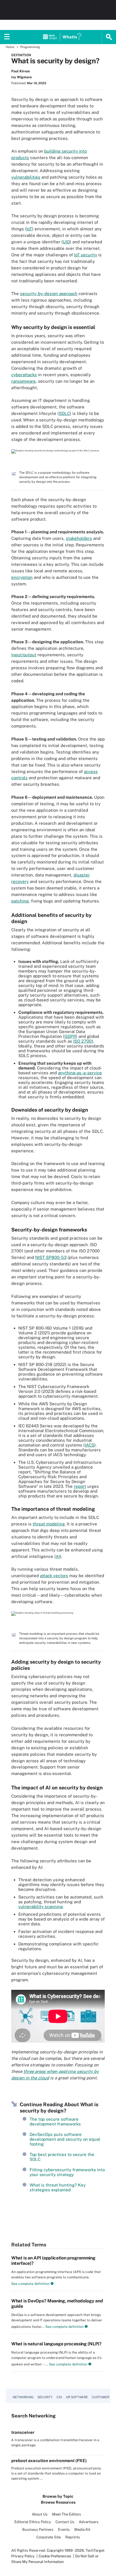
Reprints (73, 2537)
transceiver (23, 2432)
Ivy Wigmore (22, 77)
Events (64, 2530)
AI (58, 1556)
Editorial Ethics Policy (33, 2522)
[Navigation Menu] (7, 37)
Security (45, 2397)
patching (20, 901)
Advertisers (89, 2522)
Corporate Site (49, 2537)
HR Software (77, 2397)
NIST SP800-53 (51, 1257)
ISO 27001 (83, 1041)
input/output (24, 655)
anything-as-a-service (80, 1073)
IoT (29, 229)
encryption (22, 577)
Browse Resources (58, 2502)
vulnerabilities (26, 177)
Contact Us (65, 2522)
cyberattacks (24, 375)
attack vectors (54, 1576)
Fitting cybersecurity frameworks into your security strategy (67, 2172)
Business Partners (38, 2530)
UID (66, 242)
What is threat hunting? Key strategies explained (58, 2187)
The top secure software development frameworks (55, 2122)
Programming (30, 47)
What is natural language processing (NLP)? (56, 2344)
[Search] (109, 37)
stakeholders (79, 538)
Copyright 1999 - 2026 (65, 2550)
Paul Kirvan (21, 71)
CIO (59, 2397)
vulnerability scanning (41, 1907)
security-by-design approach (49, 294)
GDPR (70, 1036)
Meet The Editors (67, 2514)
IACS (90, 1445)
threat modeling (49, 1524)
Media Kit (82, 2530)
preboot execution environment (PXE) (49, 2461)
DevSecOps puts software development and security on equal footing (65, 2139)
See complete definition (30, 2284)
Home (10, 47)
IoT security (86, 255)
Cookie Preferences (55, 2556)
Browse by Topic (58, 2496)
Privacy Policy (23, 2556)
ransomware (24, 381)
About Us (40, 2514)
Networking (23, 2397)
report (80, 1486)
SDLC (64, 413)
